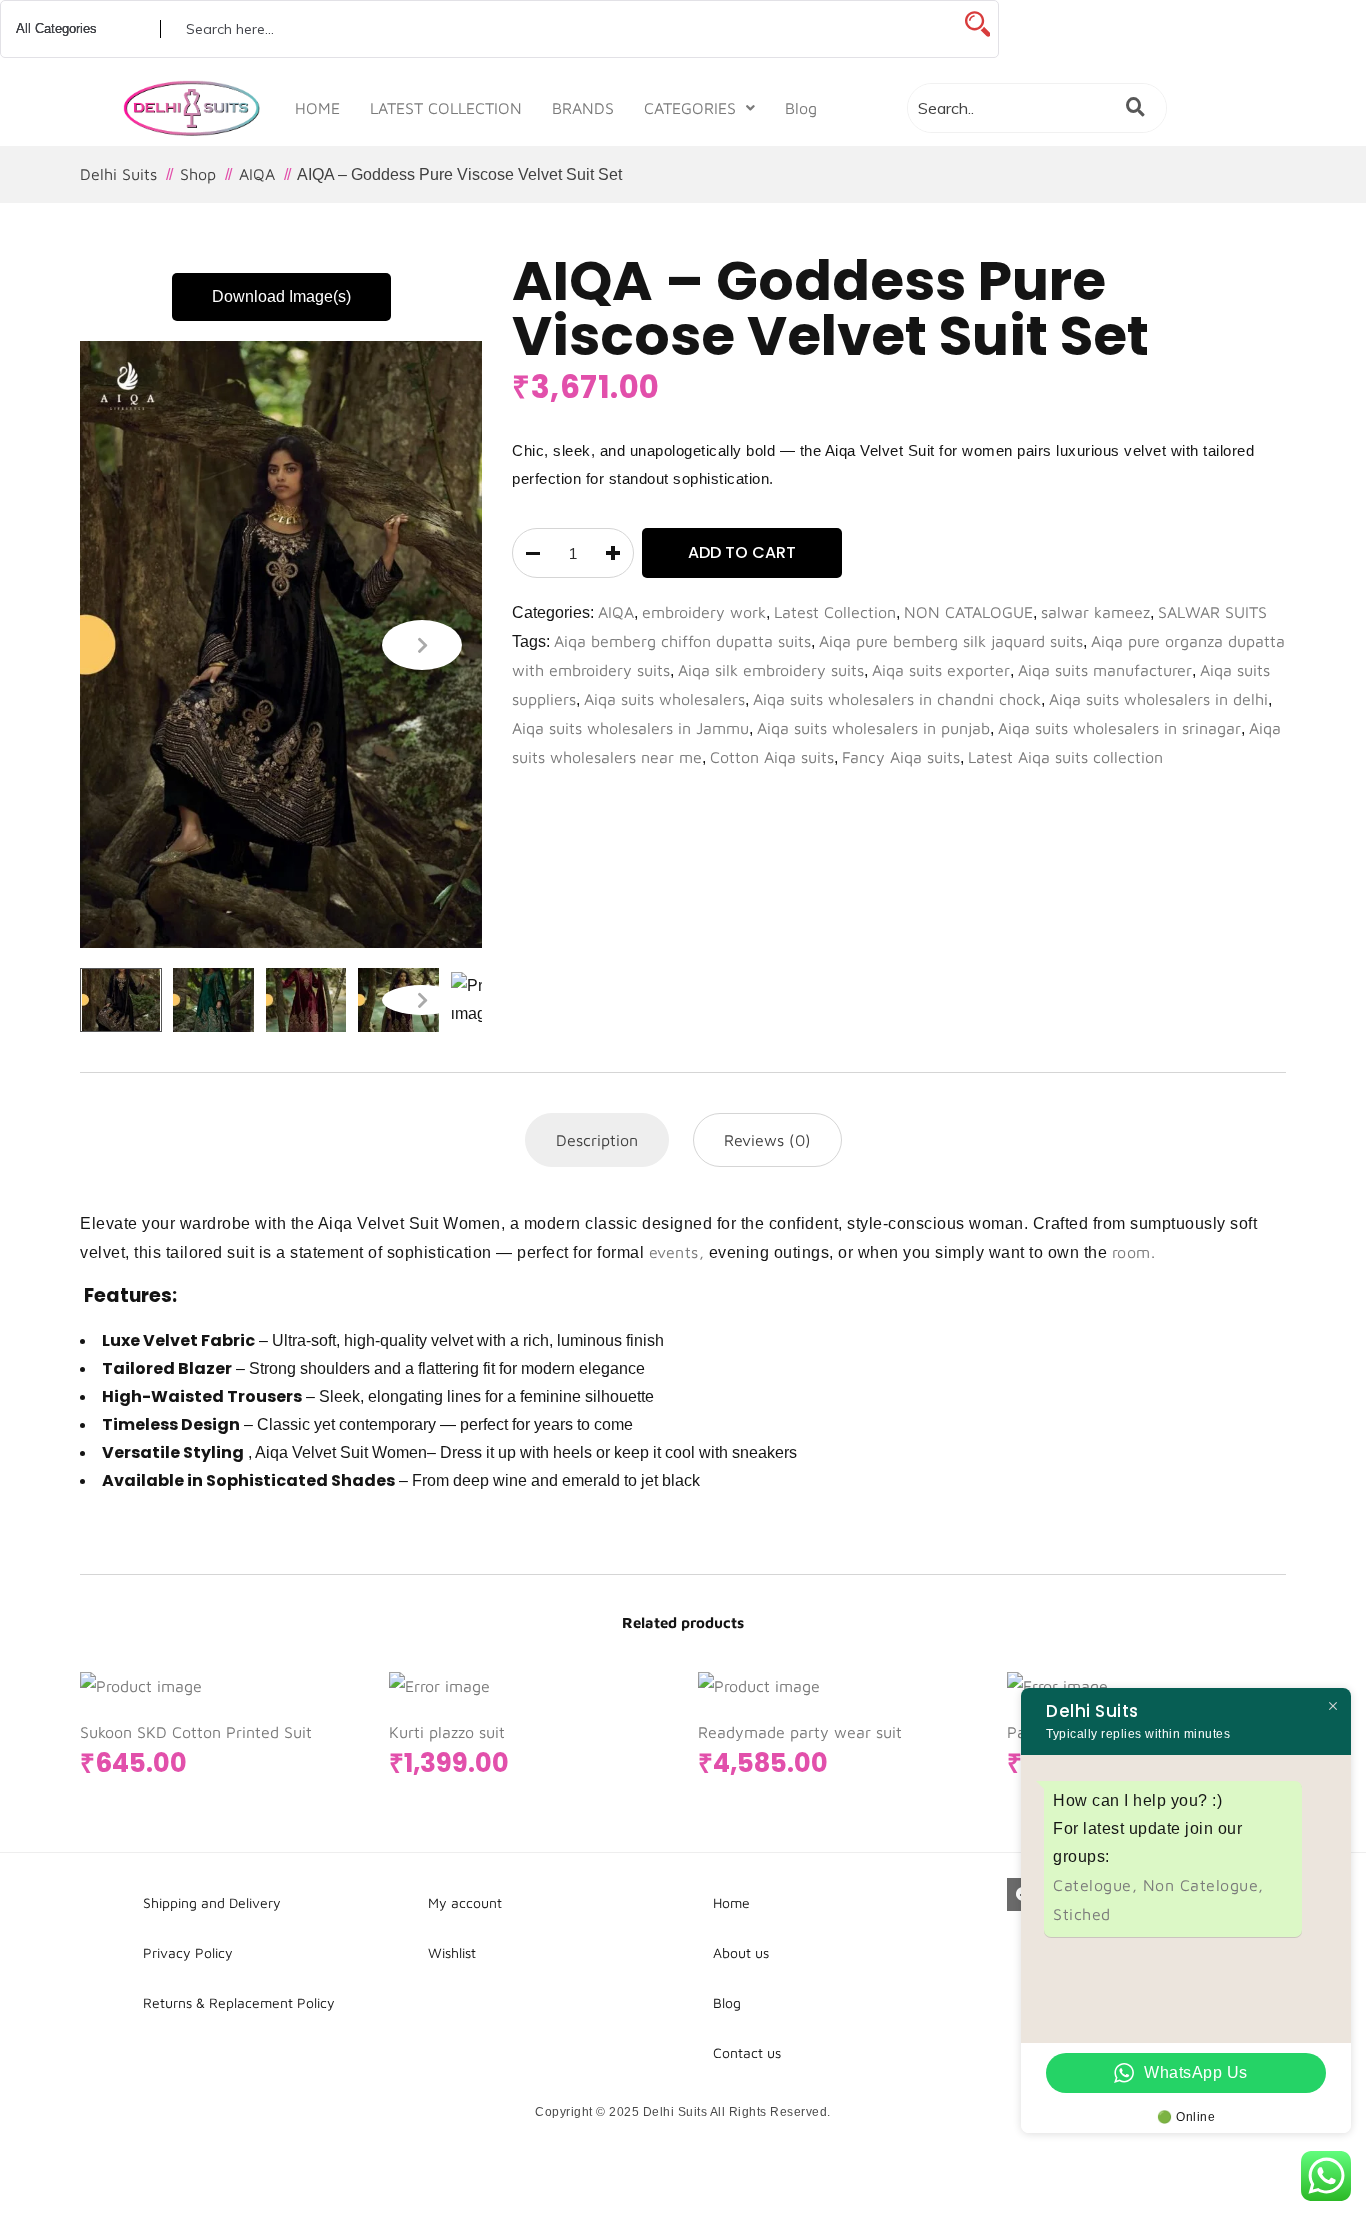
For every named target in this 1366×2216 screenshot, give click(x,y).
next (422, 645)
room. (1134, 1252)
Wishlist (452, 1952)
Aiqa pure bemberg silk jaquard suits (951, 641)
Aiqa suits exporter (941, 670)
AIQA (616, 612)
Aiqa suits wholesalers (664, 699)
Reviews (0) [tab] (767, 1140)
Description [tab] (597, 1140)
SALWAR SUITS (1212, 612)
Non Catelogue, (1203, 1885)
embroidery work (704, 612)
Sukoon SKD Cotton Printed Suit (196, 1732)
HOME (317, 108)
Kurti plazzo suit (447, 1732)
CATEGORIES (690, 108)
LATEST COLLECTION (446, 108)
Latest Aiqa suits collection (1065, 757)
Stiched (1082, 1914)
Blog (801, 108)
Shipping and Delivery (212, 1902)
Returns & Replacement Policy (239, 2002)
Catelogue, (1098, 1885)
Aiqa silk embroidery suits (771, 670)
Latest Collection (835, 612)
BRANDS (583, 108)
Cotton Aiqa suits (772, 757)
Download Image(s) (281, 296)
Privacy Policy (188, 1952)
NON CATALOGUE (968, 612)
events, (677, 1252)
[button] (699, 108)
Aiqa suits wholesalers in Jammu (630, 728)
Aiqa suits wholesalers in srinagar (1119, 728)
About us (741, 1952)
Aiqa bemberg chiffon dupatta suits (682, 641)
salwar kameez (1095, 612)
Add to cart (742, 552)
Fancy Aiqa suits (901, 757)
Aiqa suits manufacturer (1105, 670)
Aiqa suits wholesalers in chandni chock (897, 699)
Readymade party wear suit (800, 1732)
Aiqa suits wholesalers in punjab (873, 728)
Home (731, 1902)
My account (465, 1902)
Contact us (747, 2052)
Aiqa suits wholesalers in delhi (1158, 699)
